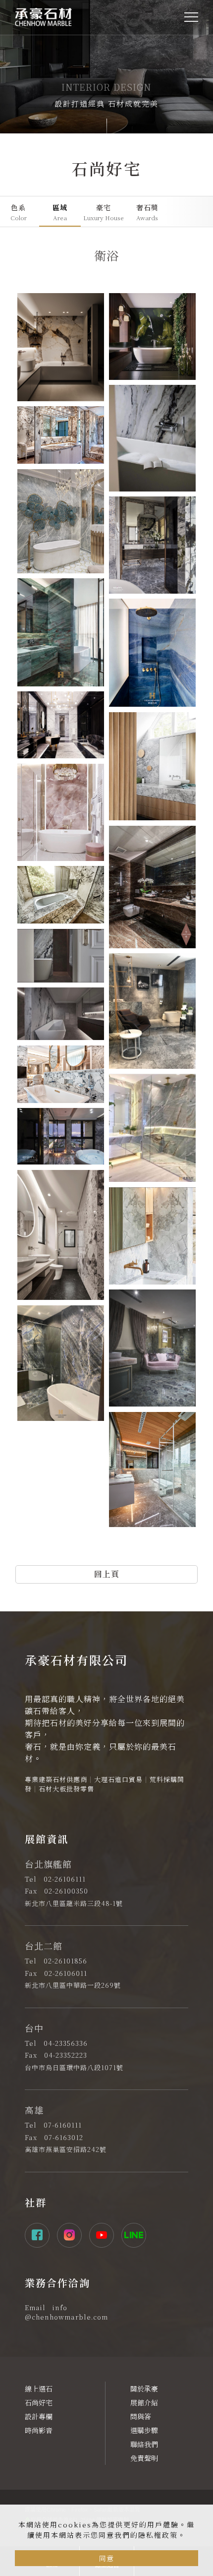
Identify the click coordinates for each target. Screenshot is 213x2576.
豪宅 (104, 212)
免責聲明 (144, 2458)
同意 (106, 2558)
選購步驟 (144, 2430)
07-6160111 (63, 2125)
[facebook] (41, 2235)
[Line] (137, 2235)
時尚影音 (39, 2430)
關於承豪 (144, 2389)
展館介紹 (144, 2402)
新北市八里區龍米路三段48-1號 (74, 1903)
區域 (60, 212)
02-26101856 (65, 1961)
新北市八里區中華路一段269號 (73, 1985)
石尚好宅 (39, 2402)
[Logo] (43, 16)
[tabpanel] (106, 67)
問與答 (141, 2416)
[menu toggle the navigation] (191, 17)
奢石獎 (147, 212)
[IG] (73, 2235)
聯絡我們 (144, 2444)
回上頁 (107, 1574)
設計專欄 (39, 2416)
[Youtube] (105, 2235)
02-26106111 (65, 1879)
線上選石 (39, 2389)
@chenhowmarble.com (66, 2317)
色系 (19, 212)
